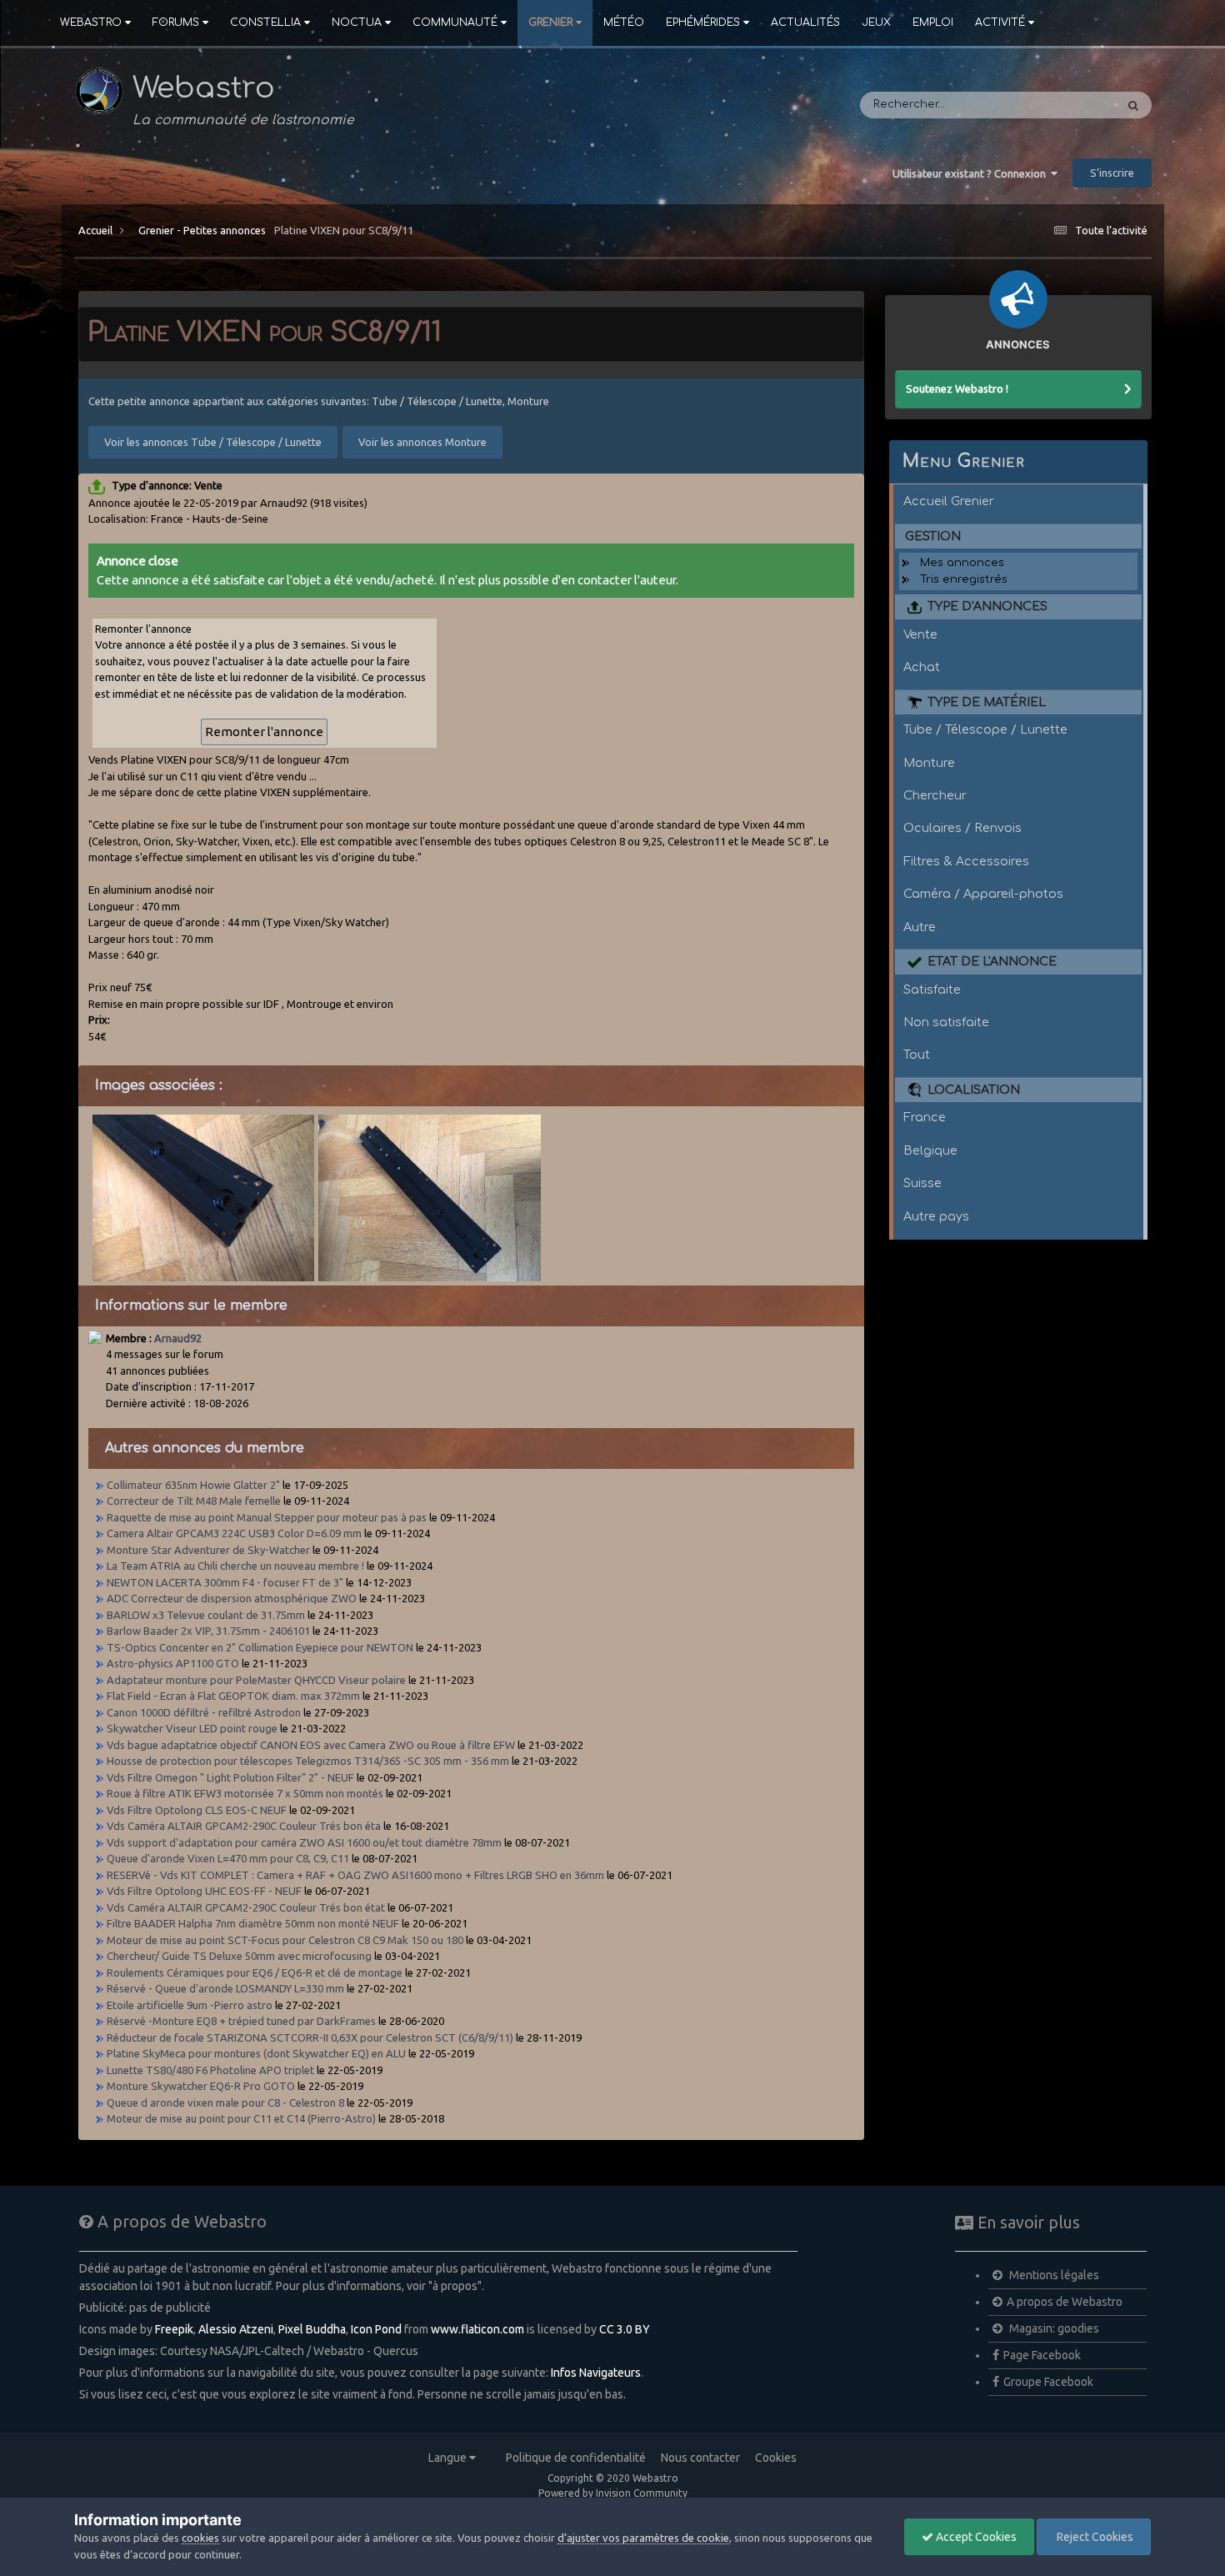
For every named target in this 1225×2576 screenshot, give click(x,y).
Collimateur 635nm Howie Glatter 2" (193, 1485)
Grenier (550, 23)
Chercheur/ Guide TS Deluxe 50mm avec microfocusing (239, 1956)
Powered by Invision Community (613, 2493)
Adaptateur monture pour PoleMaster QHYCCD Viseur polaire (257, 1680)
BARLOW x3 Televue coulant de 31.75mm (206, 1615)
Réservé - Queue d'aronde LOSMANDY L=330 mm (225, 1988)
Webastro (91, 23)
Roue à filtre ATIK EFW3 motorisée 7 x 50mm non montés (245, 1793)
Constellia (265, 23)
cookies (200, 2538)
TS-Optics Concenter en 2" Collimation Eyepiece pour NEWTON (260, 1647)
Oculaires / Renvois (962, 828)
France (925, 1117)
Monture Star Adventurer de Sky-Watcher (208, 1550)
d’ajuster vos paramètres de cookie (643, 2538)
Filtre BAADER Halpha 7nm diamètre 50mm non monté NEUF (253, 1923)
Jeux (876, 23)
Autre (920, 927)
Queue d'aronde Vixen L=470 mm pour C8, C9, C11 (228, 1858)
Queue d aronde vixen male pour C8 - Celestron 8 (225, 2102)
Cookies (776, 2458)
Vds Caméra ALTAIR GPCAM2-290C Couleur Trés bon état (246, 1907)
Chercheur (935, 795)
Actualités (805, 23)
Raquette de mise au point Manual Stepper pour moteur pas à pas (267, 1517)
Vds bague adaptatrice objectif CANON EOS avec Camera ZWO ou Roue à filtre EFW (311, 1745)
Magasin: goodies (1053, 2328)
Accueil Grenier (949, 501)
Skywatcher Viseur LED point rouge (192, 1728)
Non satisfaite (946, 1022)
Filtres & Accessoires (966, 861)
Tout (917, 1055)
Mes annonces (962, 563)
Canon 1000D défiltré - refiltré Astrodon (204, 1712)
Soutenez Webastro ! (957, 388)
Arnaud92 (178, 1338)
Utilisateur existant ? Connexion (972, 173)
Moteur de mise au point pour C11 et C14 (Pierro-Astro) (241, 2118)
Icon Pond (376, 2329)
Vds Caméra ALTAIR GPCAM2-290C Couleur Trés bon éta (244, 1826)
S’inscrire (1112, 173)
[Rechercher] (1133, 105)
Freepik (174, 2329)
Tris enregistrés (964, 579)
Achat (922, 667)
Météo (624, 23)
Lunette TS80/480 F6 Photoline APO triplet (212, 2070)
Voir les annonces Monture (422, 442)
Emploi (933, 23)
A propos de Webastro (1065, 2302)
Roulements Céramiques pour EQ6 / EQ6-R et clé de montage (255, 1972)
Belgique (930, 1150)
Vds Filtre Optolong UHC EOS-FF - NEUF (204, 1891)
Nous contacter (700, 2458)
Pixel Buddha (312, 2329)
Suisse (922, 1183)
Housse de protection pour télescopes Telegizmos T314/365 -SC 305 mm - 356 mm (308, 1761)
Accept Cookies (975, 2537)
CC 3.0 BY (625, 2329)
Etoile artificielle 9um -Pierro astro (190, 2005)
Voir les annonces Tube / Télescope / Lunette (213, 442)
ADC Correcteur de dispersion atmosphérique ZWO (232, 1598)
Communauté (455, 23)
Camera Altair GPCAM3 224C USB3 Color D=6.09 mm (234, 1533)
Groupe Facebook (1048, 2382)
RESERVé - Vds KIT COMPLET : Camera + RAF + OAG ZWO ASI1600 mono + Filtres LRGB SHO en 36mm (355, 1875)
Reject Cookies (1094, 2537)
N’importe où (1058, 105)
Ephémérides (703, 23)
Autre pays (936, 1216)
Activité (1000, 23)
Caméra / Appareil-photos (983, 894)
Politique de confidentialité (576, 2458)
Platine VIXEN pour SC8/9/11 (344, 230)
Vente (920, 634)
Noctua (357, 23)
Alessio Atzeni (236, 2329)
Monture (929, 763)
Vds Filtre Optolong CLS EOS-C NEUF (197, 1810)
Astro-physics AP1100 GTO (173, 1663)
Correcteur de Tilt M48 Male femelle (194, 1501)
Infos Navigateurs (596, 2373)
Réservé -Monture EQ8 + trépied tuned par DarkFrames (241, 2021)
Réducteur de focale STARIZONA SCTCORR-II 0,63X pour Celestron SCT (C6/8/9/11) (310, 2037)
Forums (176, 23)
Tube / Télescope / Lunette (985, 729)
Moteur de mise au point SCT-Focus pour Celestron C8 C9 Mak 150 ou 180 (285, 1940)
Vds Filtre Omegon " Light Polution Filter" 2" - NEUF (230, 1777)
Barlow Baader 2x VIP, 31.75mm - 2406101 (208, 1631)
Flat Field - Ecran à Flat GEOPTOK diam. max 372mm (233, 1696)
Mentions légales (1053, 2275)
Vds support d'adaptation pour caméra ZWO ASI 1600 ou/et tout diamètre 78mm (304, 1842)
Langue (449, 2458)
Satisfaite (932, 990)
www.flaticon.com (477, 2329)
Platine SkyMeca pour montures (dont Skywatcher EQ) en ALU (256, 2053)
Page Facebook (1042, 2355)
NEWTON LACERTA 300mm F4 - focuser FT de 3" (226, 1582)
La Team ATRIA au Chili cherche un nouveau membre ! (235, 1566)
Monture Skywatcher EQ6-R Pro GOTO (202, 2086)
